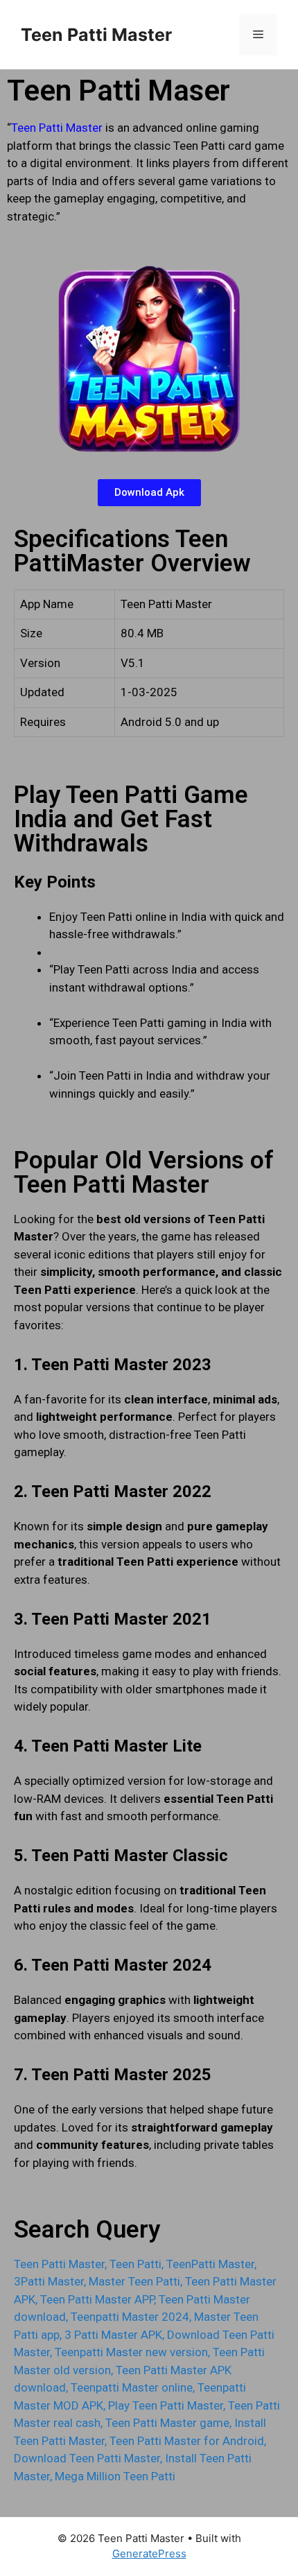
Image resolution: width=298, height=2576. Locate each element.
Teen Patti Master (96, 35)
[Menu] (258, 35)
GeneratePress (149, 2553)
